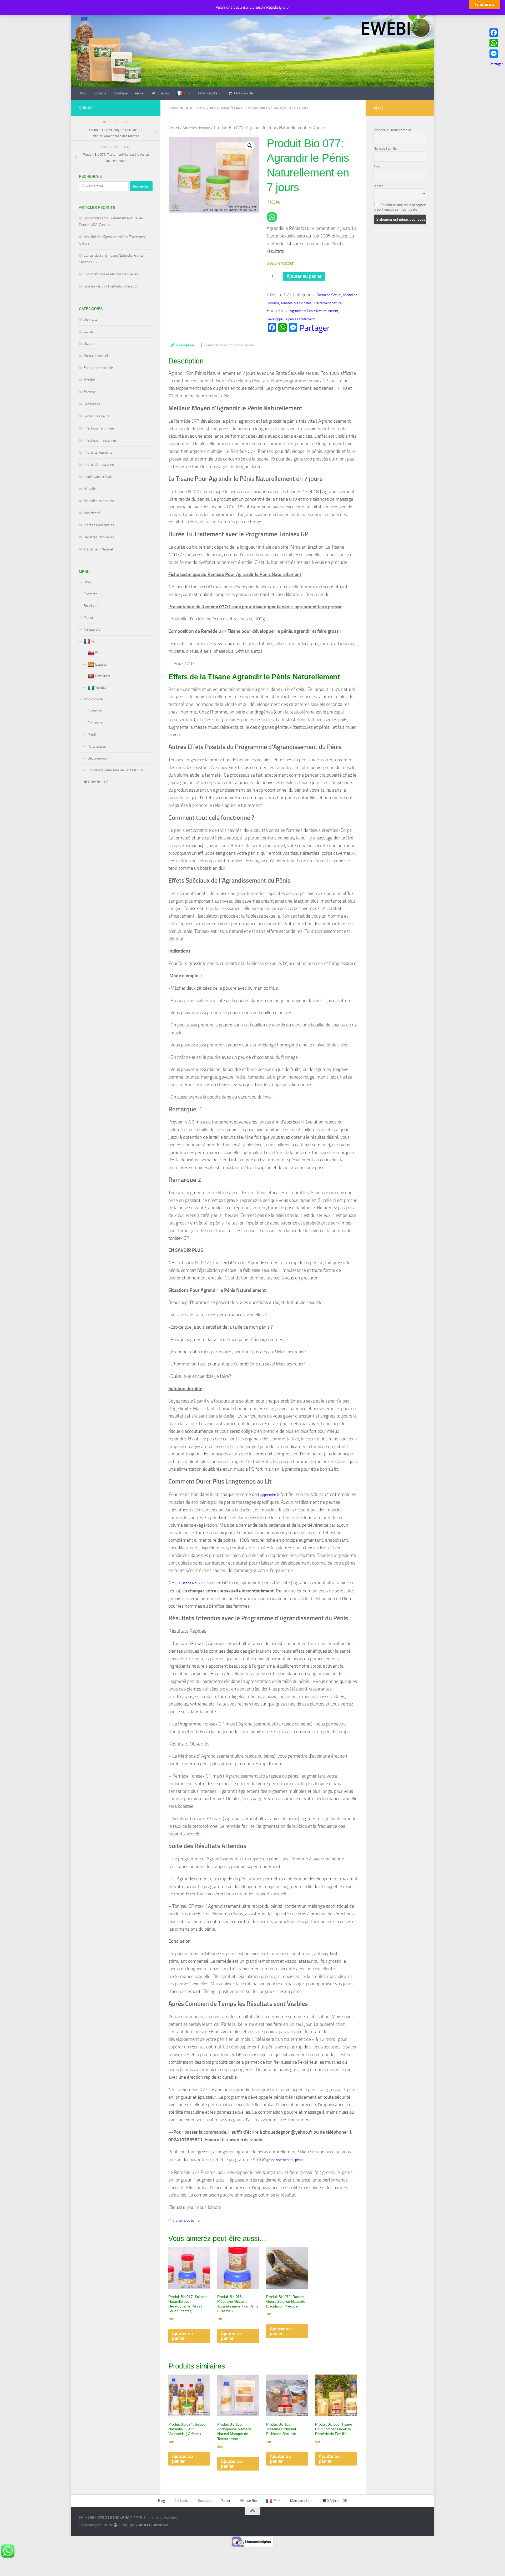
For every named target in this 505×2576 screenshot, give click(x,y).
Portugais (103, 676)
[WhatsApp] (496, 43)
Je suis (378, 185)
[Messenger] (496, 54)
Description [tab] (185, 345)
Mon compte (208, 93)
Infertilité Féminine (98, 452)
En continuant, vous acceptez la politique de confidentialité (400, 207)
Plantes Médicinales (251, 108)
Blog (82, 93)
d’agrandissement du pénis (283, 2160)
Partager (315, 328)
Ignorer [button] (284, 7)
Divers (89, 344)
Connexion (95, 723)
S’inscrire (95, 711)
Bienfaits (91, 319)
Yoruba (100, 688)
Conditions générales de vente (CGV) (115, 770)
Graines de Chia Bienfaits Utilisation (111, 286)
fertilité (89, 380)
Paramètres (97, 747)
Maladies (91, 489)
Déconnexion (97, 758)
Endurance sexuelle (98, 368)
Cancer (89, 332)
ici (184, 2208)
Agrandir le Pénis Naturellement (314, 311)
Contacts (100, 93)
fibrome (90, 392)
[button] (250, 146)
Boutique (121, 93)
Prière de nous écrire (184, 2221)
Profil (92, 735)
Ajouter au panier (304, 276)
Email (378, 167)
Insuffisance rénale (98, 477)
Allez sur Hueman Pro (152, 2525)
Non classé (92, 513)
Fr (185, 93)
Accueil (174, 128)
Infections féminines (99, 428)
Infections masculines (100, 440)
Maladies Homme (215, 108)
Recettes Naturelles (99, 537)
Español (101, 664)
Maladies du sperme (99, 501)
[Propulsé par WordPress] (115, 2525)
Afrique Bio (160, 93)
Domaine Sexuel (183, 108)
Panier (140, 93)
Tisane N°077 (192, 1583)
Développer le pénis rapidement (291, 319)
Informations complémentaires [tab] (229, 345)
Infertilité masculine (99, 465)
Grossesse (92, 404)
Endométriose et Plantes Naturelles (111, 274)
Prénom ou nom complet (392, 130)
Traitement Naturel (98, 549)
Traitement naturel (291, 108)
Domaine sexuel (96, 356)
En (97, 653)
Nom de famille (385, 148)
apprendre (268, 1495)
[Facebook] (496, 33)
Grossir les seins (96, 416)
